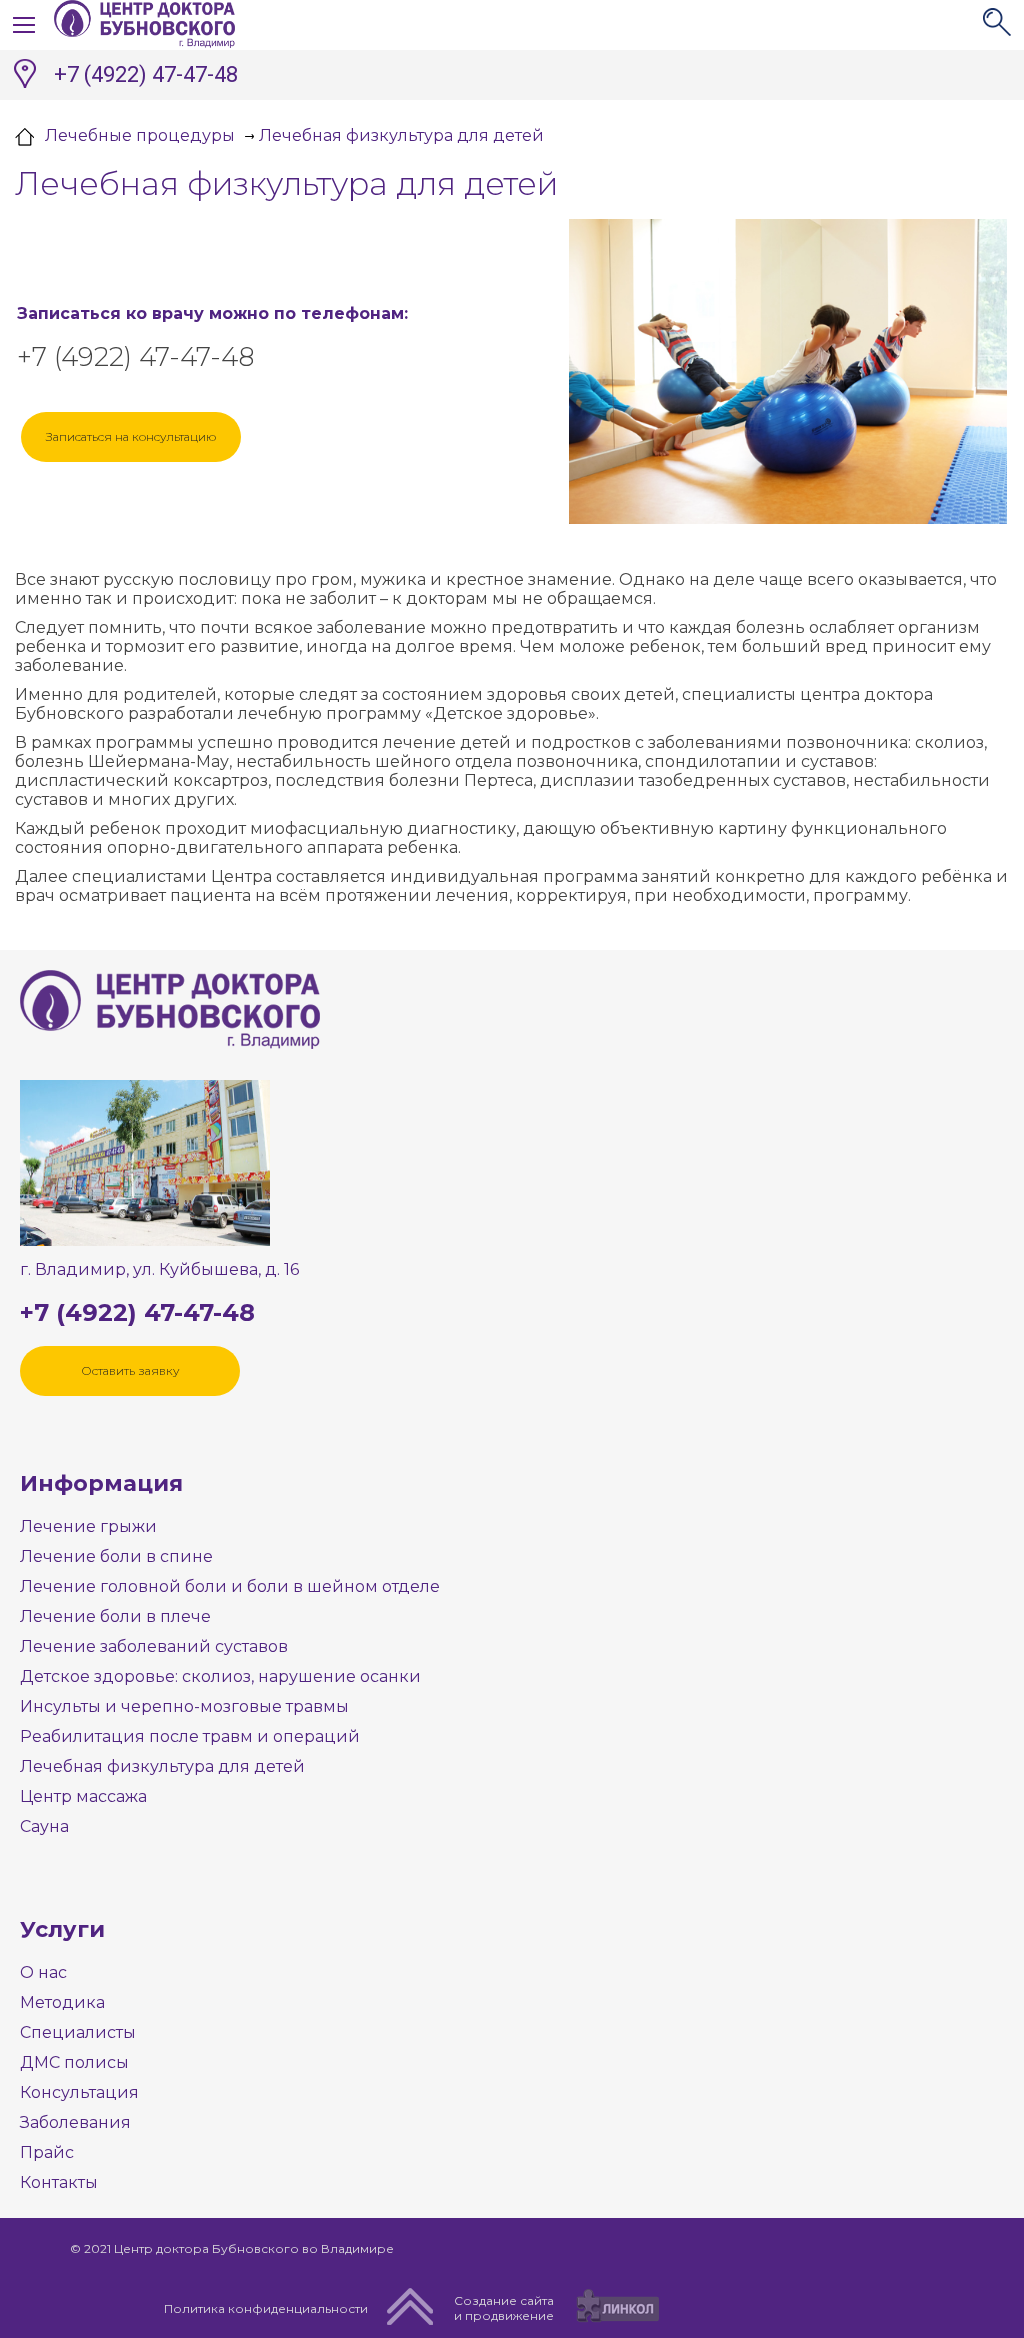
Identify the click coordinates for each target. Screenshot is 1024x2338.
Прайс (47, 2152)
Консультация (79, 2092)
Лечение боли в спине (116, 1556)
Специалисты (78, 2032)
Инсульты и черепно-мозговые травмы (184, 1706)
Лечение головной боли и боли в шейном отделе (230, 1586)
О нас (43, 1972)
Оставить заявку (130, 1370)
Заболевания (75, 2122)
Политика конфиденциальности (266, 2308)
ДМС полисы (74, 2062)
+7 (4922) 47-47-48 (146, 74)
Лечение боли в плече (115, 1616)
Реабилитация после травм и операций (190, 1736)
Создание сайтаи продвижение (504, 2308)
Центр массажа (83, 1796)
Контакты (59, 2182)
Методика (62, 2002)
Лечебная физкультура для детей (162, 1766)
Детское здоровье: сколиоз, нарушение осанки (220, 1676)
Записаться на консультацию (131, 436)
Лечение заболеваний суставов (154, 1646)
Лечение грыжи (88, 1526)
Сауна (44, 1826)
